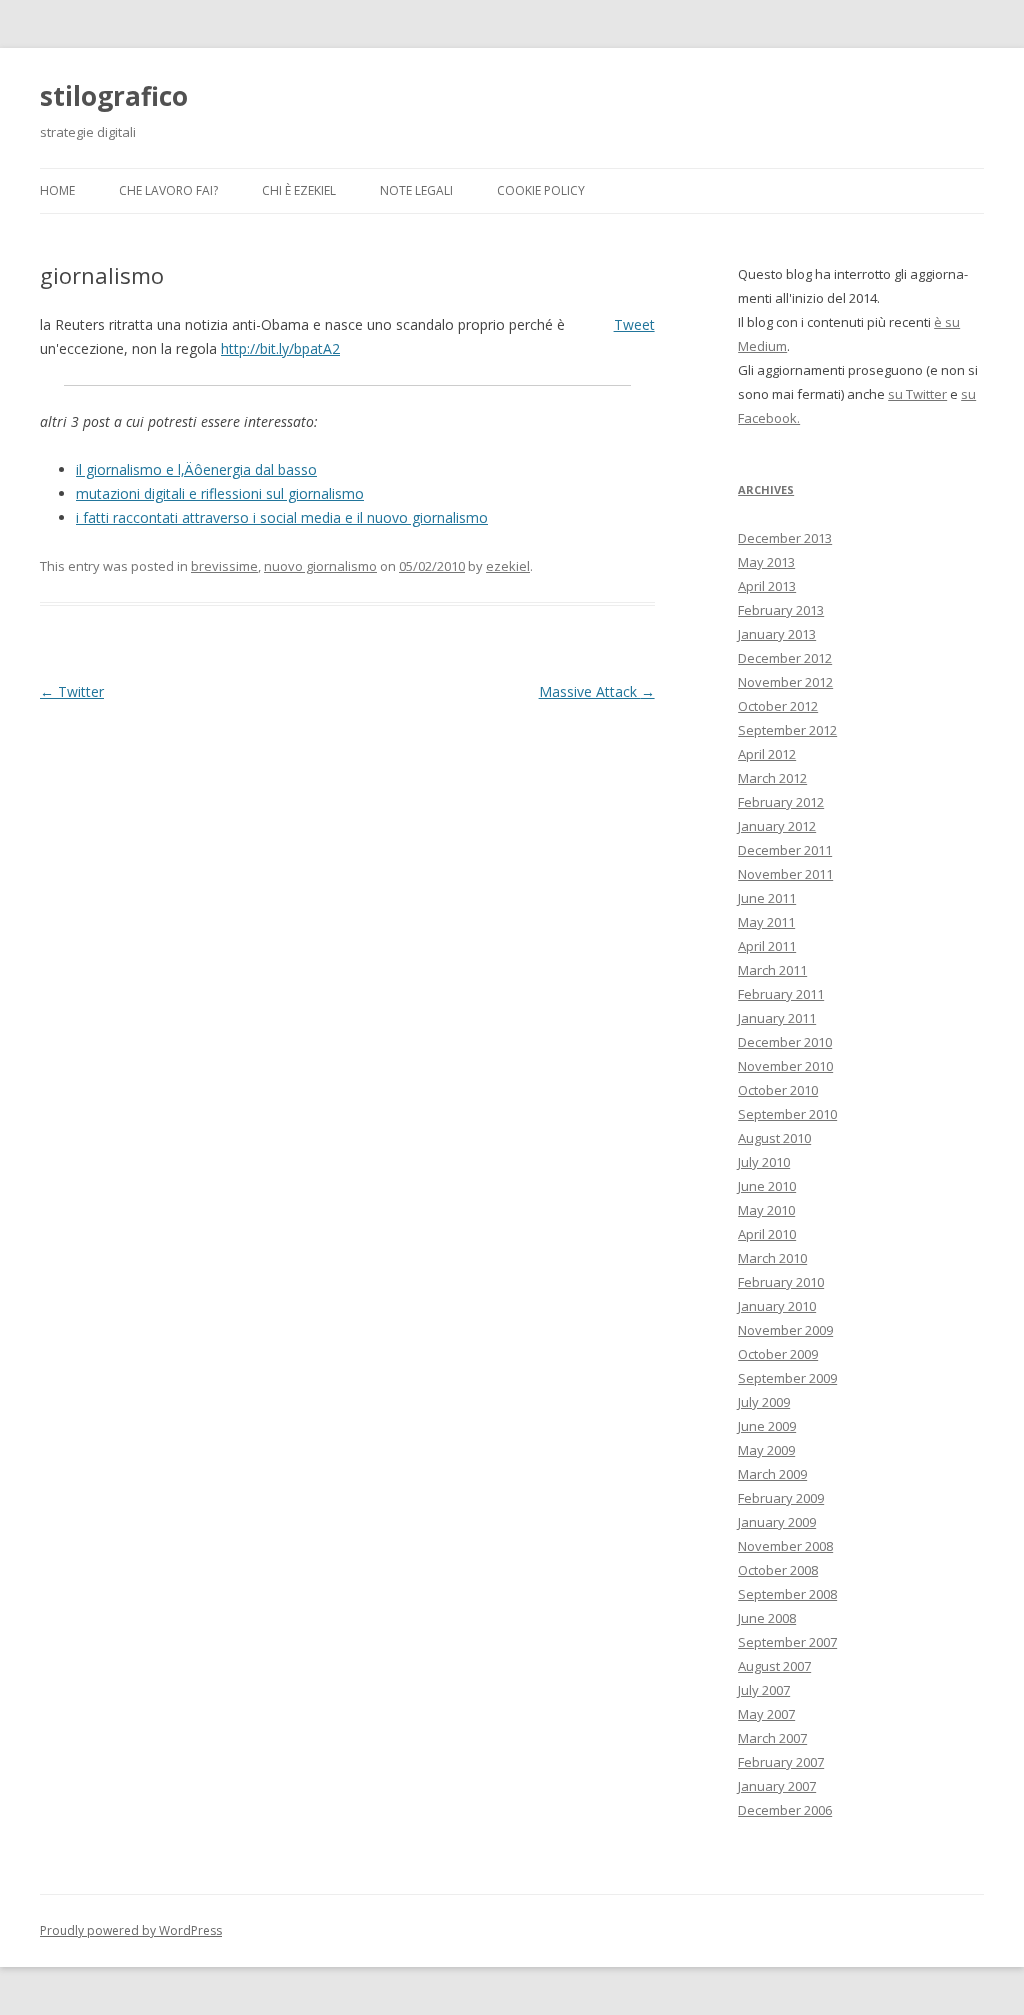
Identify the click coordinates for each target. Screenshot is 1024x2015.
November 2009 (785, 1330)
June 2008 (767, 1618)
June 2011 (767, 898)
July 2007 (764, 1690)
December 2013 (785, 538)
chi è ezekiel (299, 190)
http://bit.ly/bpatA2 (280, 348)
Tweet (634, 324)
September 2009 (787, 1378)
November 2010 (785, 1066)
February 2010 (781, 1282)
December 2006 (785, 1810)
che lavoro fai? (168, 190)
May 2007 (766, 1714)
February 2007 (781, 1762)
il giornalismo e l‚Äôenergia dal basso (196, 469)
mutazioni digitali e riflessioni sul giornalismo (220, 493)
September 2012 (787, 730)
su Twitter (917, 394)
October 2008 (778, 1570)
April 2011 (767, 946)
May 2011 (766, 922)
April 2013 (767, 586)
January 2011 (777, 1018)
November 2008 (785, 1546)
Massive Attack (597, 691)
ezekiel (508, 566)
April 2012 (767, 754)
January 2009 (777, 1522)
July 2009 (764, 1402)
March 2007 (772, 1738)
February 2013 (781, 610)
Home (57, 190)
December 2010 (785, 1042)
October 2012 (778, 706)
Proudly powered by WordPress (131, 1930)
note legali (416, 190)
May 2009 (766, 1450)
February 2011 (781, 994)
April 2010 (767, 1234)
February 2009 (781, 1498)
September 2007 (787, 1642)
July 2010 (764, 1162)
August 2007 (774, 1666)
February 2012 (781, 802)
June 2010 (767, 1186)
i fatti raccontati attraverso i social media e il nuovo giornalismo (282, 517)
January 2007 (777, 1786)
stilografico (114, 96)
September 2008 (787, 1594)
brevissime (224, 566)
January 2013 (777, 634)
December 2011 (785, 850)
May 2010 (766, 1210)
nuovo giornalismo (320, 566)
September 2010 (787, 1114)
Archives (766, 489)
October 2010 (778, 1090)
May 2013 (766, 562)
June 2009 (767, 1426)
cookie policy (541, 190)
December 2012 (785, 658)
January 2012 (777, 826)
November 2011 (785, 874)
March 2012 (772, 778)
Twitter (72, 691)
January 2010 (777, 1306)
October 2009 (778, 1354)
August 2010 (774, 1138)
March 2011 (772, 970)
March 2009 (772, 1474)
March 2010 (772, 1258)
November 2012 (785, 682)
